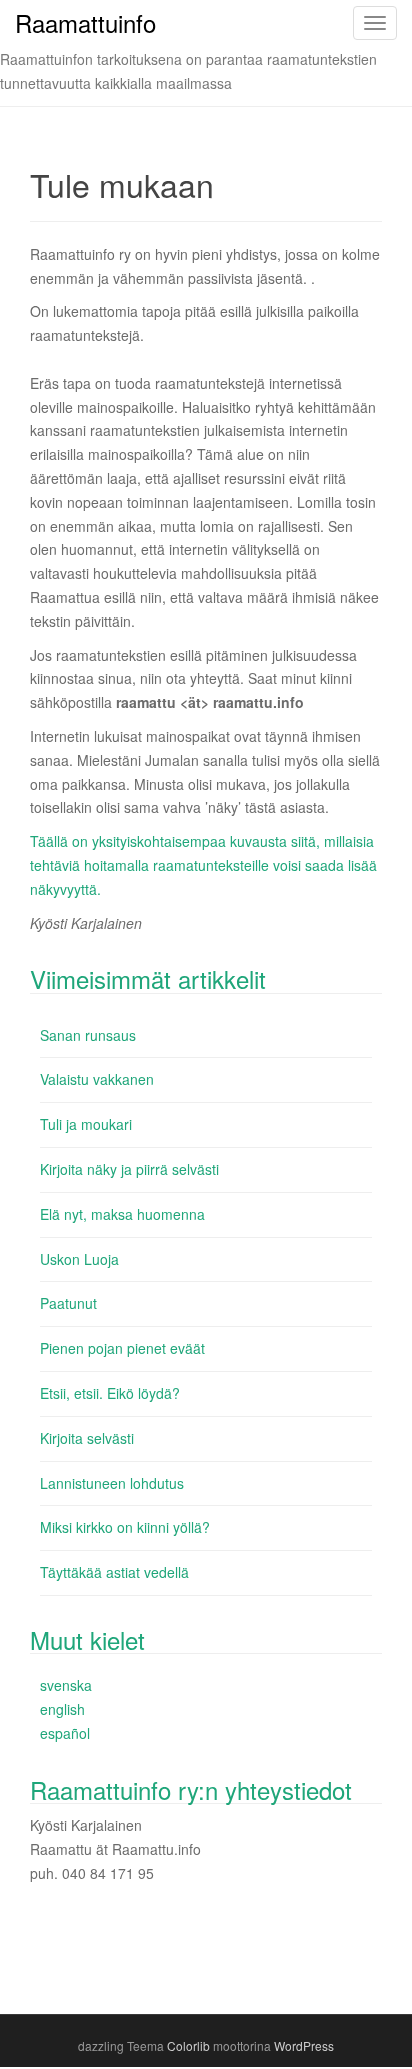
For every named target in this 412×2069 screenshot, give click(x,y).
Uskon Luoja (79, 1259)
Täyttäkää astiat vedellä (114, 1572)
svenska (66, 1685)
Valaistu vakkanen (97, 1079)
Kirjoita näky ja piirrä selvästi (129, 1169)
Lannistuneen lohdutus (112, 1483)
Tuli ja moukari (86, 1124)
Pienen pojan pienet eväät (122, 1348)
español (65, 1733)
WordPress (304, 2045)
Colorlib (188, 2045)
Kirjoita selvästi (87, 1438)
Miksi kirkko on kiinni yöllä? (125, 1527)
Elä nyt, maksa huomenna (122, 1214)
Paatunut (68, 1303)
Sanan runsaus (88, 1035)
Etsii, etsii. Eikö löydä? (110, 1393)
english (62, 1709)
